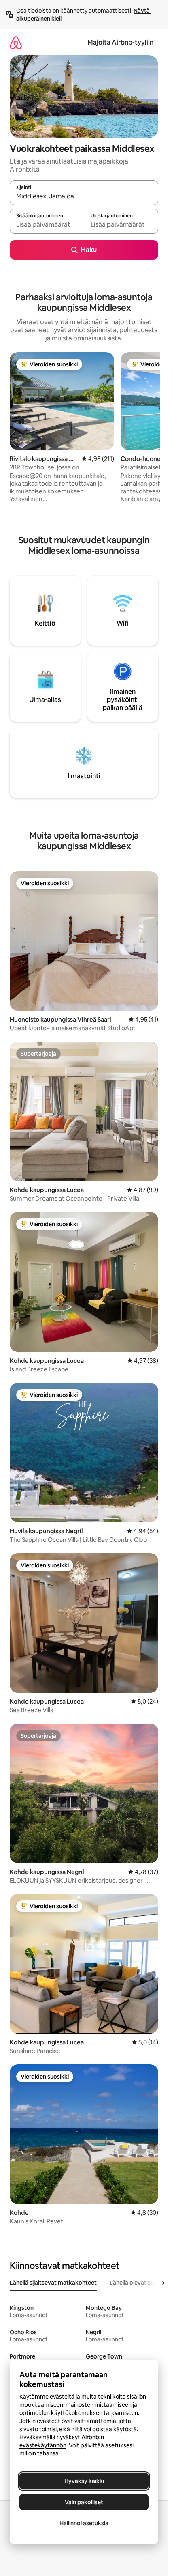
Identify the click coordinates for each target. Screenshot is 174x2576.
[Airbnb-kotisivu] (16, 42)
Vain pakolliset (84, 2502)
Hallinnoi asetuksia (84, 2523)
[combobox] (84, 196)
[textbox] (47, 225)
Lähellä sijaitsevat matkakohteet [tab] (53, 2283)
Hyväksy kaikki (84, 2481)
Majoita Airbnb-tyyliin (120, 42)
